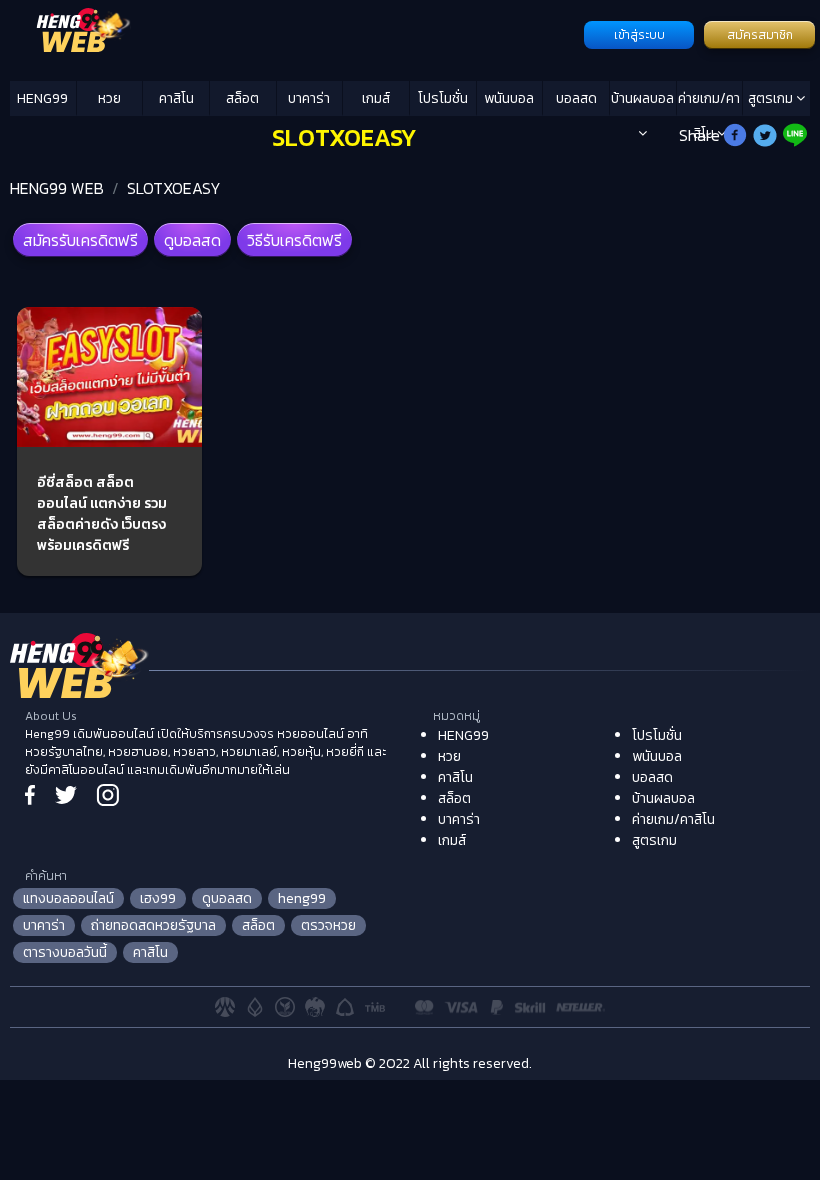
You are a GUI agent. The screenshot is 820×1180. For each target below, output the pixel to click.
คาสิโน (176, 98)
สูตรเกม (772, 98)
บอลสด (576, 98)
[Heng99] (294, 33)
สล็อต (242, 98)
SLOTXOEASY (174, 188)
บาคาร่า (309, 98)
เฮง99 (158, 898)
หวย (109, 98)
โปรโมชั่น (443, 98)
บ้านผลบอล (642, 98)
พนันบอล (509, 98)
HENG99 (42, 98)
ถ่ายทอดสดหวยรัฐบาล (153, 925)
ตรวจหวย (328, 925)
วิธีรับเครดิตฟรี (294, 240)
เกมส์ (376, 98)
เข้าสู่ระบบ (639, 35)
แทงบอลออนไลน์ (68, 898)
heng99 (302, 898)
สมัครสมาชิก (760, 35)
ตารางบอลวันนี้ (65, 952)
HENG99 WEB (57, 188)
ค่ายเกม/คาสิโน (709, 102)
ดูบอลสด (192, 240)
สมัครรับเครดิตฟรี (80, 240)
